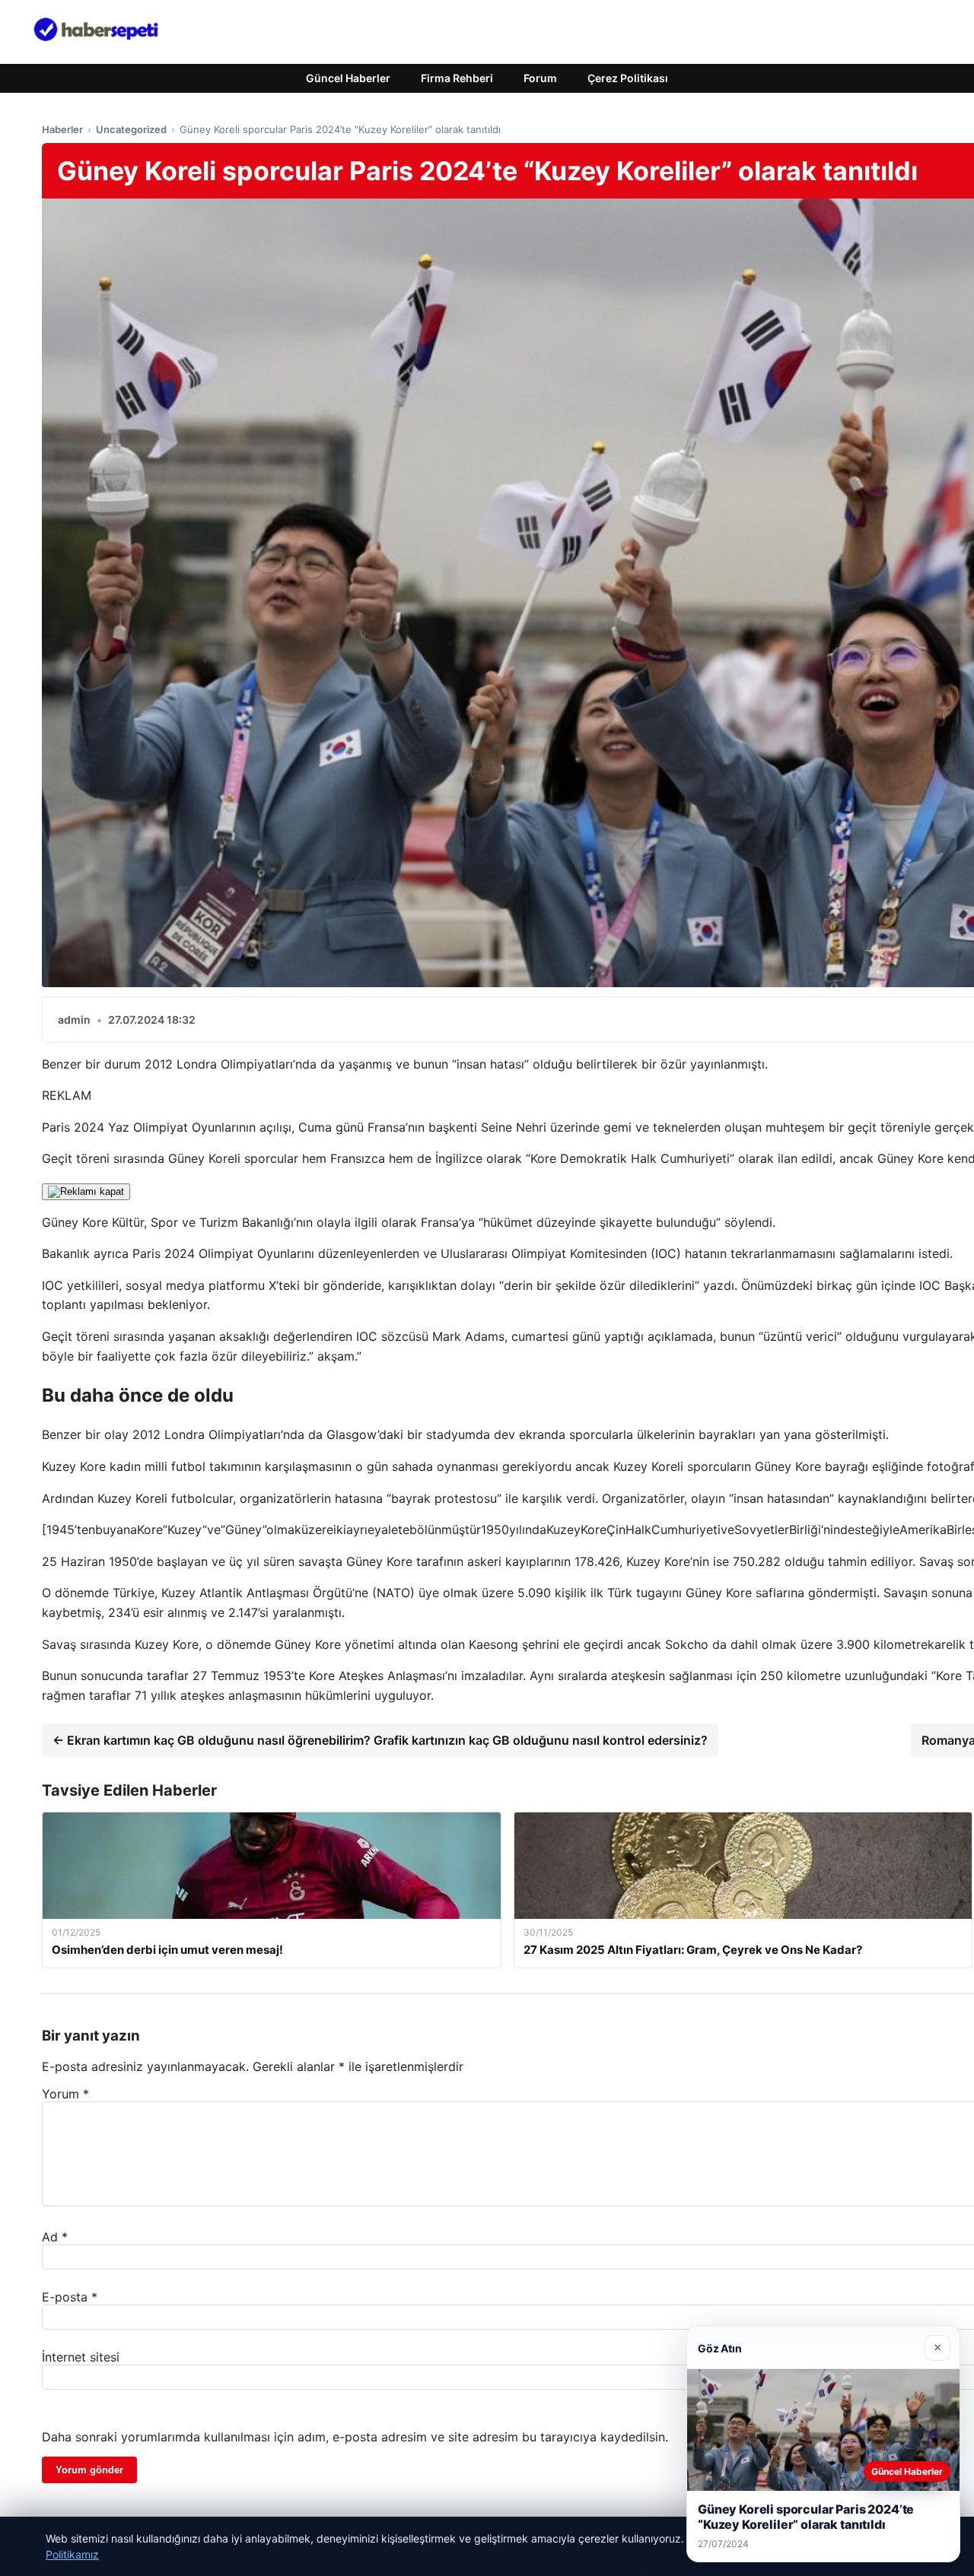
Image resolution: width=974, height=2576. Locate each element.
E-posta (70, 2297)
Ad (55, 2237)
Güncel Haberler (348, 78)
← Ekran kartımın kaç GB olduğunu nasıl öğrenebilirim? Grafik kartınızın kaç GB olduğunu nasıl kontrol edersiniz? (380, 1740)
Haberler (62, 129)
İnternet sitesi (81, 2357)
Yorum (65, 2094)
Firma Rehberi (457, 78)
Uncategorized (131, 129)
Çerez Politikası (628, 78)
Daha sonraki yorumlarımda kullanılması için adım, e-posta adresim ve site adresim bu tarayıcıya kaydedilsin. (355, 2437)
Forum (540, 78)
